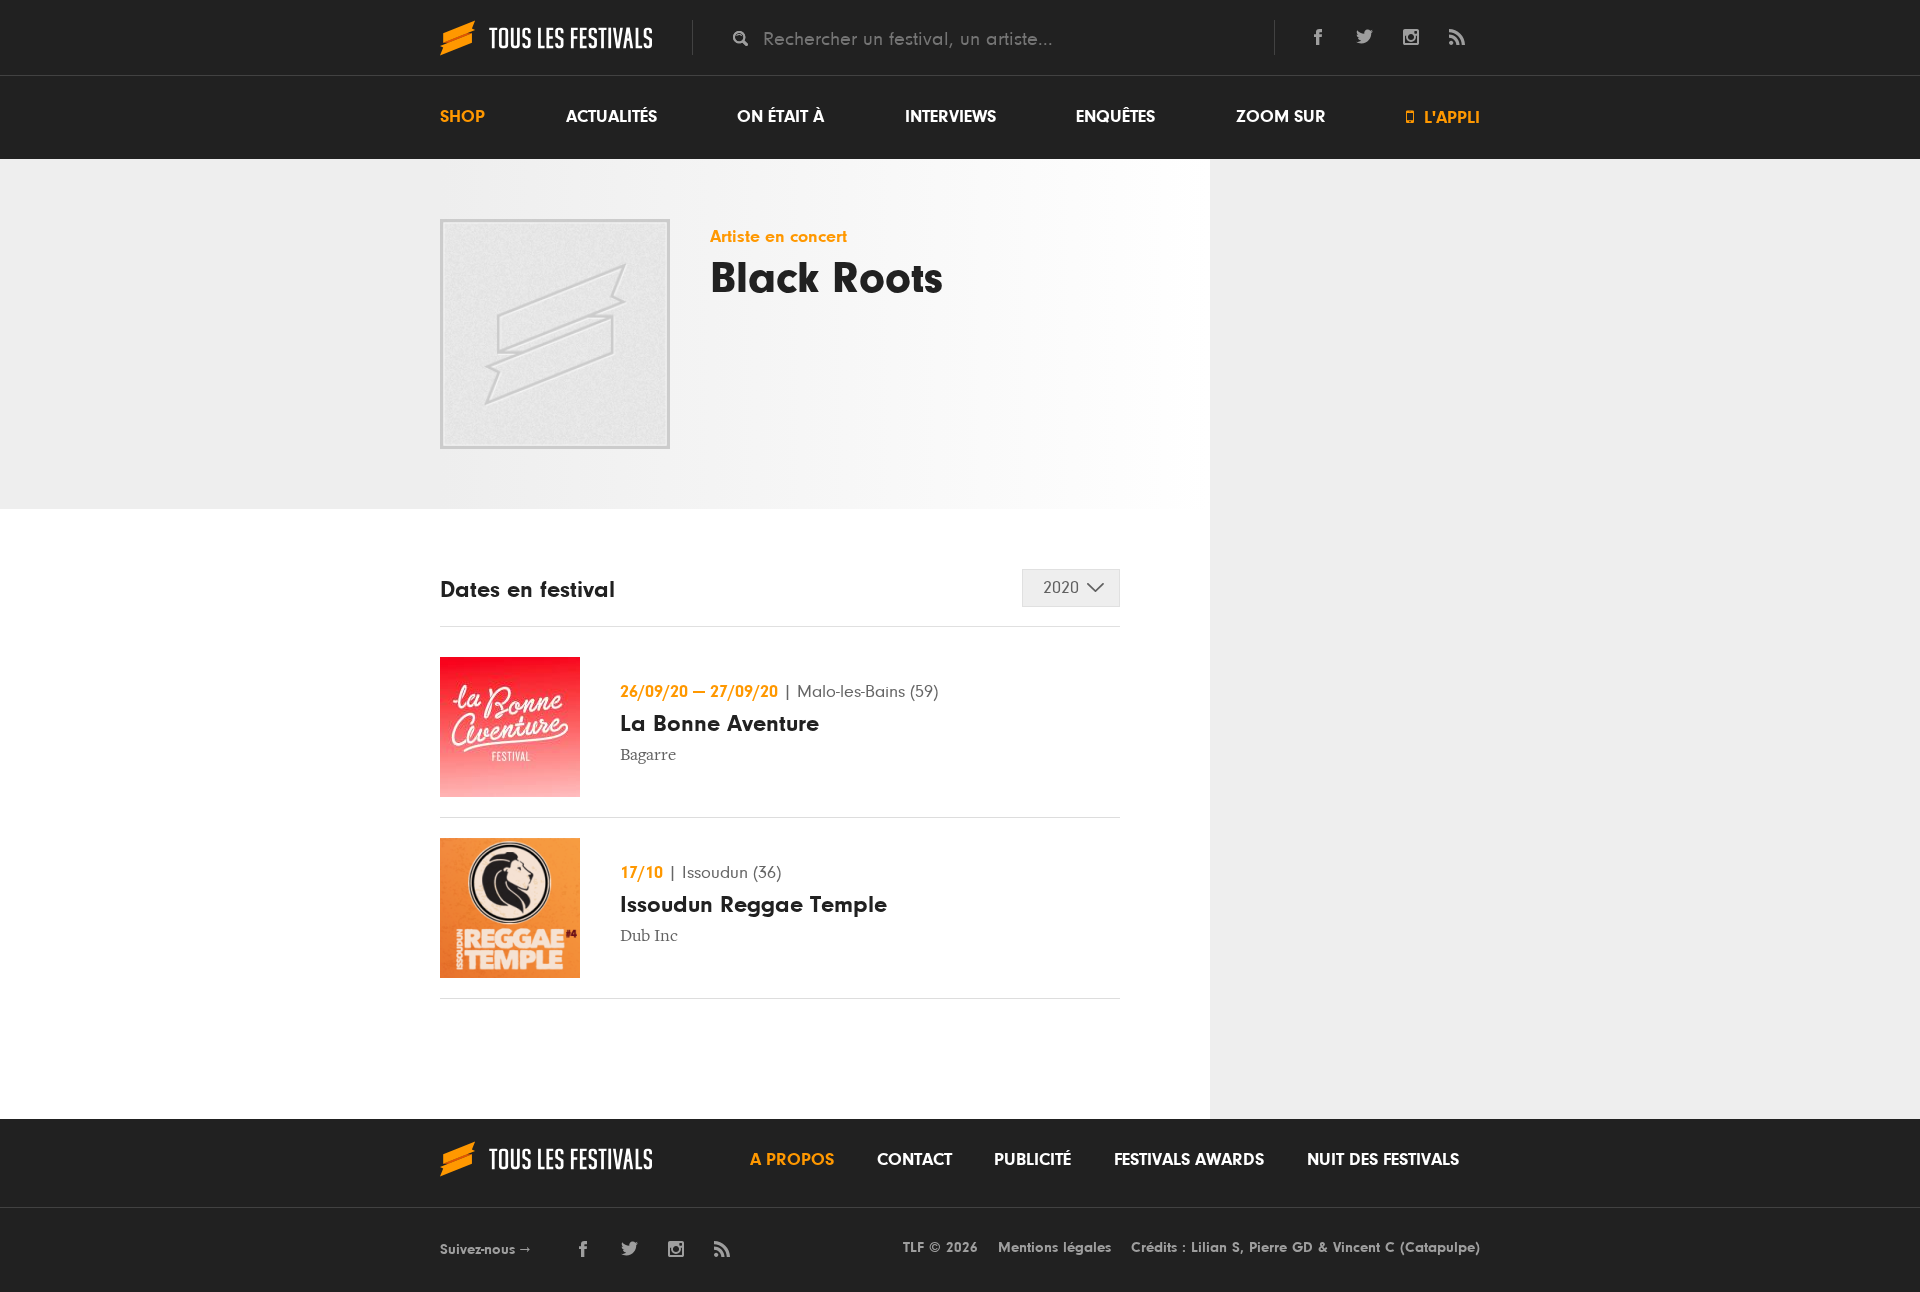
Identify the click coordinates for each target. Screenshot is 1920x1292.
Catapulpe (1440, 1247)
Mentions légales (1054, 1247)
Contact (914, 1160)
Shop (462, 117)
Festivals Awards (1189, 1160)
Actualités (611, 117)
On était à (780, 117)
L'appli (1443, 117)
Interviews (950, 117)
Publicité (1032, 1160)
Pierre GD (1281, 1247)
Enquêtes (1115, 117)
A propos (792, 1160)
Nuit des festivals (1383, 1160)
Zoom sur (1281, 117)
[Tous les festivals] (546, 53)
